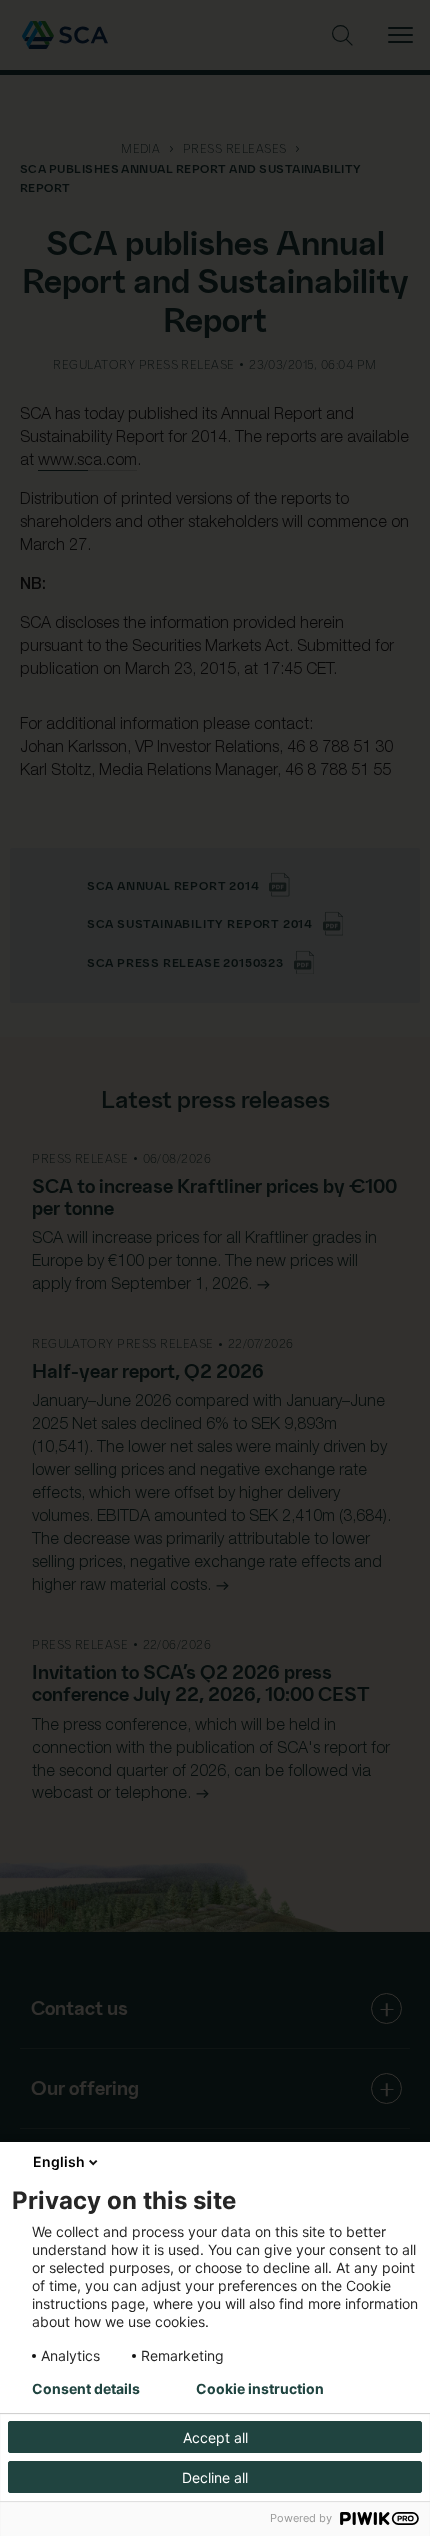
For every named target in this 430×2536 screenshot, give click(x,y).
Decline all (215, 2477)
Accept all (215, 2437)
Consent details (86, 2389)
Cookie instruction (260, 2389)
